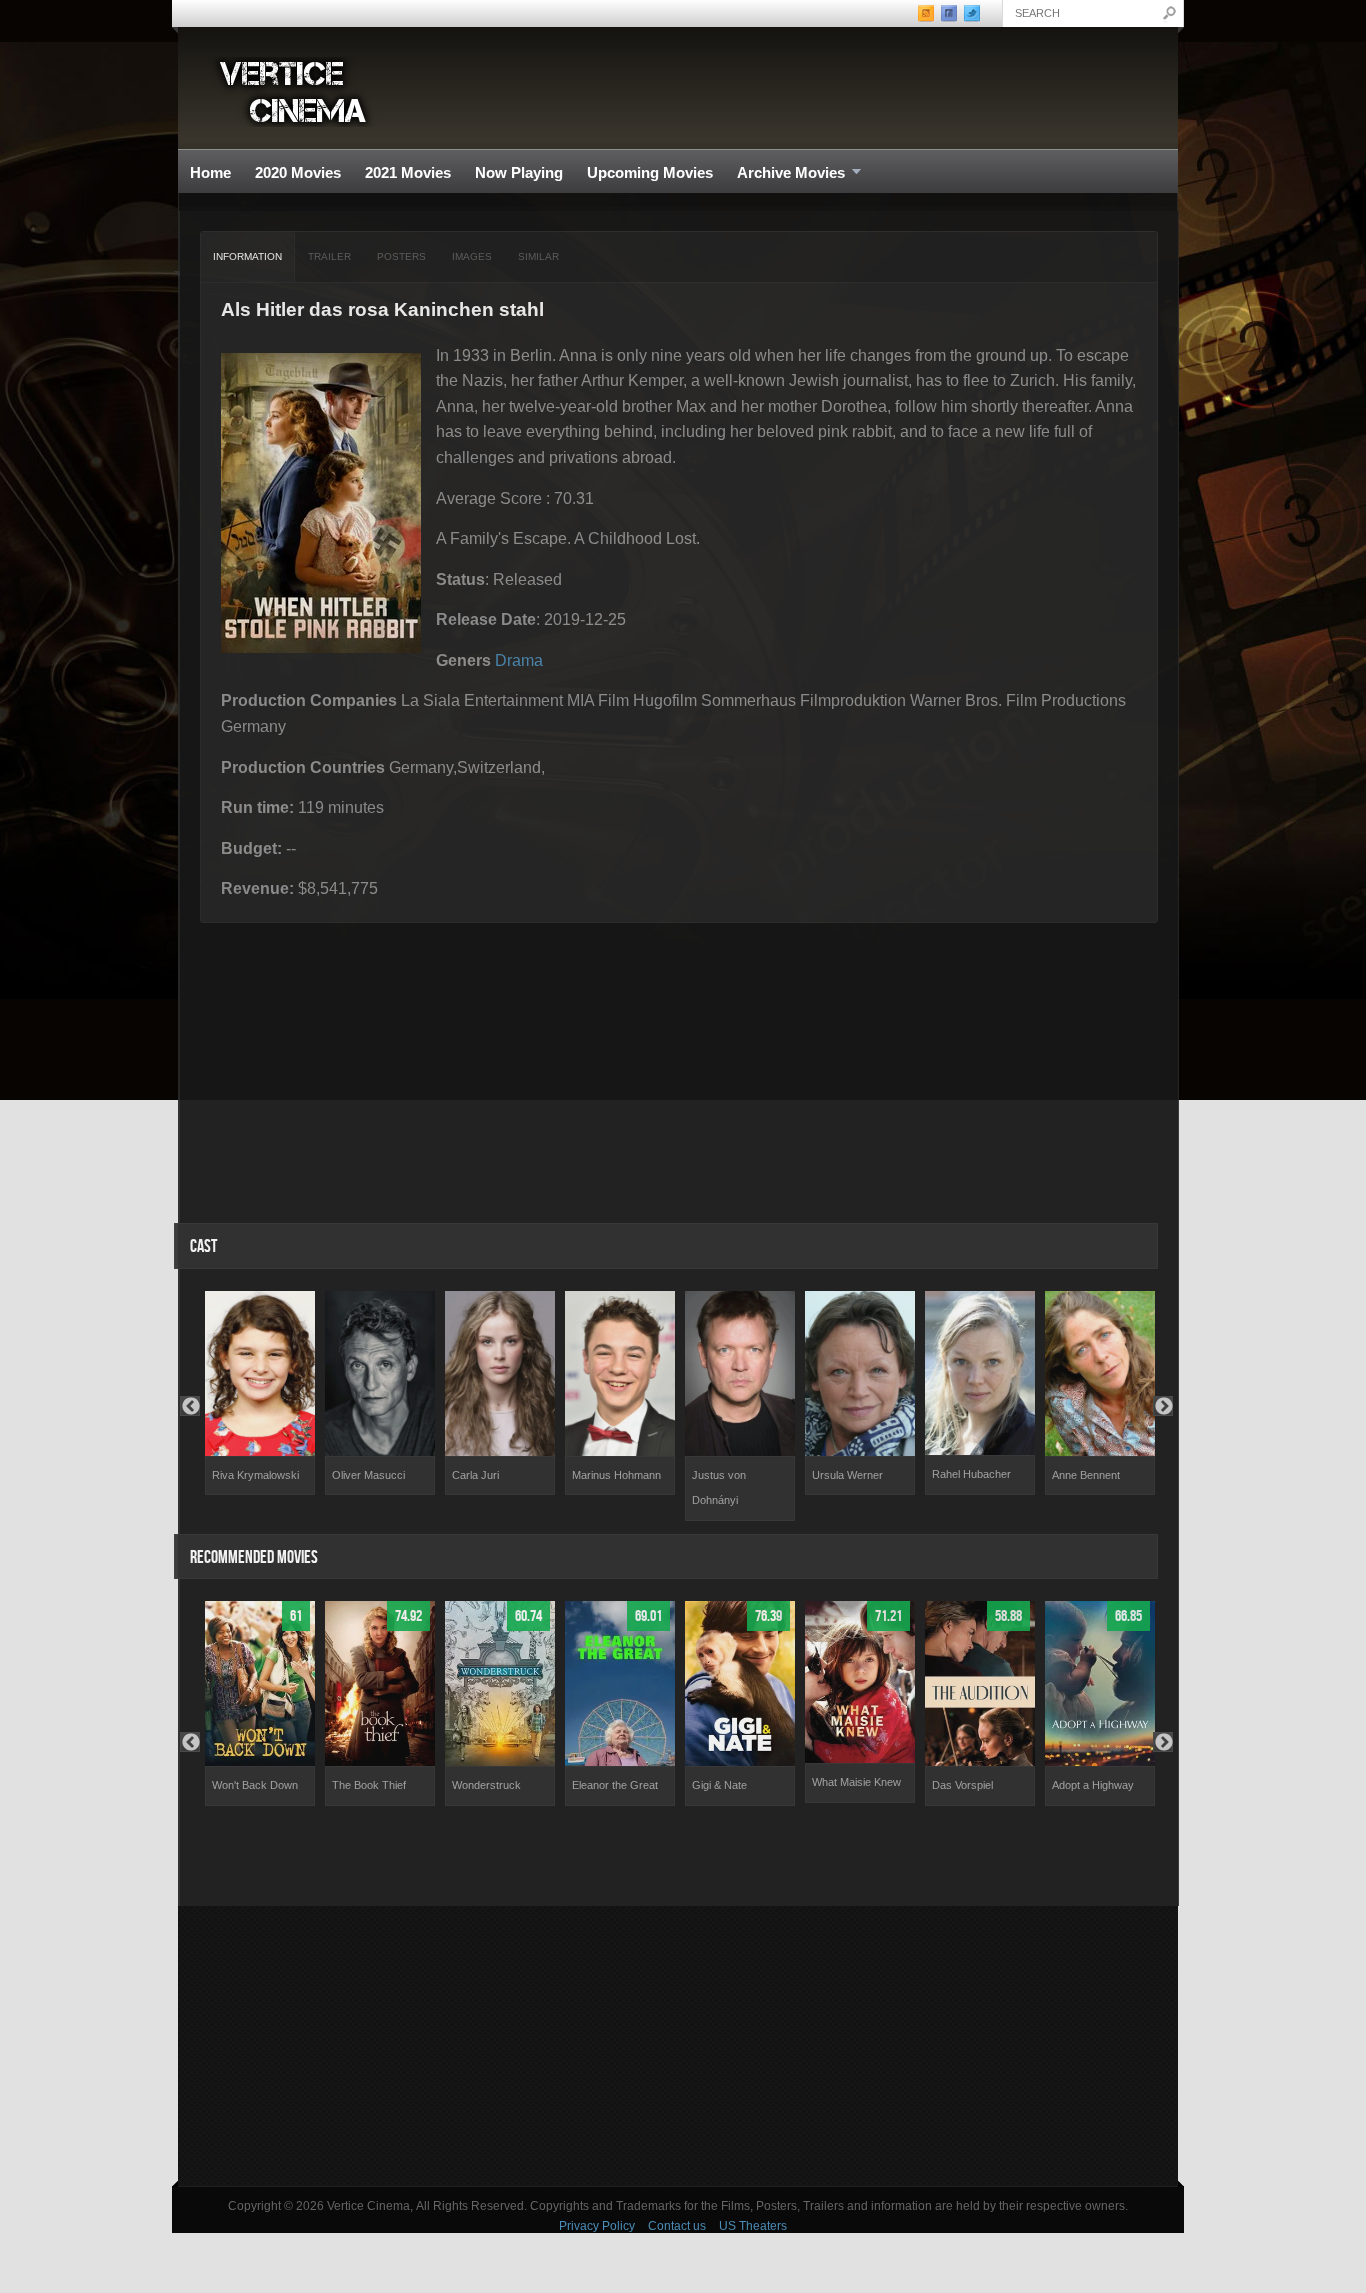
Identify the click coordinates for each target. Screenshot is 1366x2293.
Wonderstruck (486, 1785)
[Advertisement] (678, 2046)
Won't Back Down (255, 1785)
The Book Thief (369, 1785)
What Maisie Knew (856, 1782)
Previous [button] (190, 1406)
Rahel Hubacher (971, 1474)
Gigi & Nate (719, 1785)
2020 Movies (298, 172)
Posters (401, 256)
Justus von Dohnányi (719, 1488)
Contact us (677, 2226)
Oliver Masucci (368, 1475)
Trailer (329, 256)
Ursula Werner (847, 1475)
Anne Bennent (1086, 1475)
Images (472, 256)
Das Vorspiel (962, 1785)
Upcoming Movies (650, 172)
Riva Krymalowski (255, 1475)
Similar (538, 256)
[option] (260, 1393)
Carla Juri (475, 1475)
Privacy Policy (597, 2226)
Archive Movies (785, 173)
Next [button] (1163, 1406)
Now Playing (519, 172)
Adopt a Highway (1093, 1785)
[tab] (248, 257)
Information (247, 256)
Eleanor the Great (615, 1785)
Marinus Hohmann (616, 1475)
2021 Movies (408, 172)
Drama (519, 660)
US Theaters (753, 2226)
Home (210, 172)
